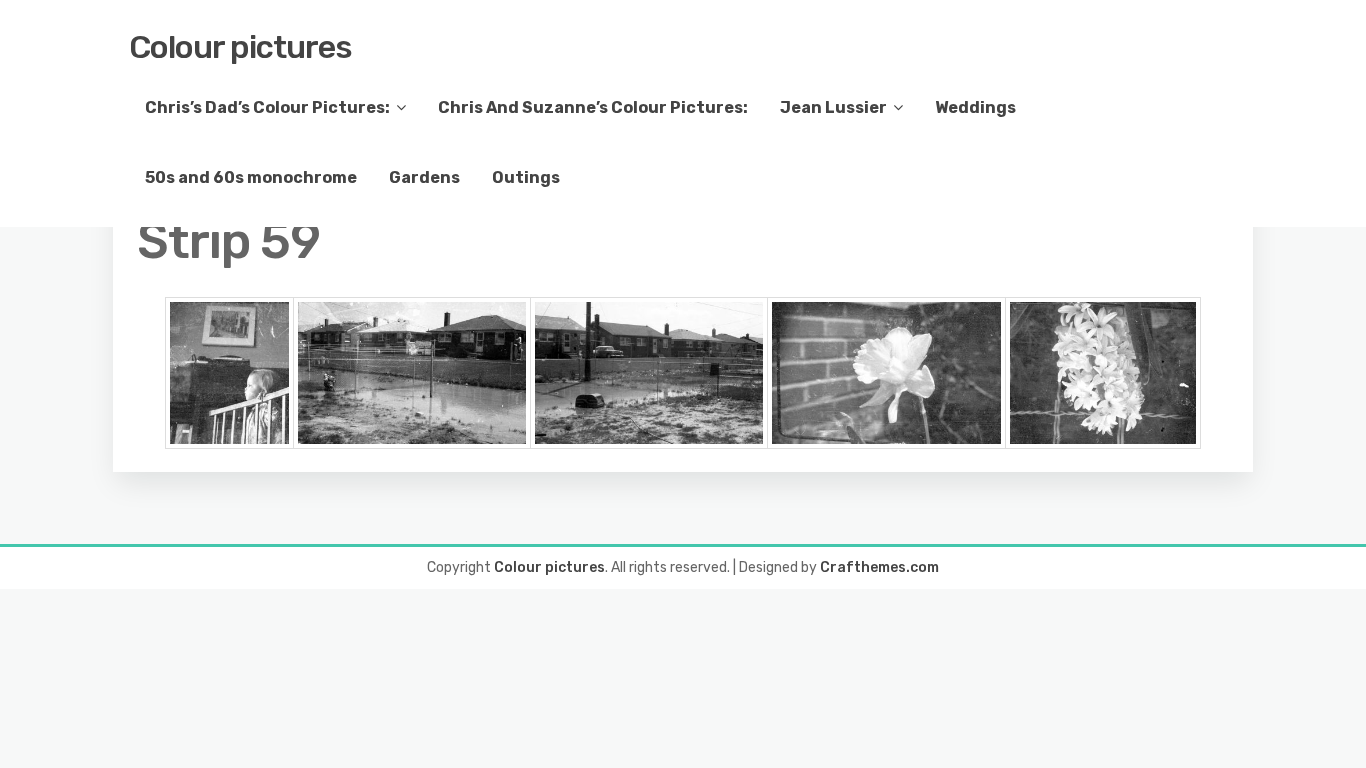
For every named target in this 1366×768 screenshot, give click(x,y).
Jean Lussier (833, 107)
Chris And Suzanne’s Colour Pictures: (593, 107)
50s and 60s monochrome (251, 177)
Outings (526, 177)
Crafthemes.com (879, 567)
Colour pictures (240, 47)
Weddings (975, 107)
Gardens (424, 177)
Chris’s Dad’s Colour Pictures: (267, 107)
